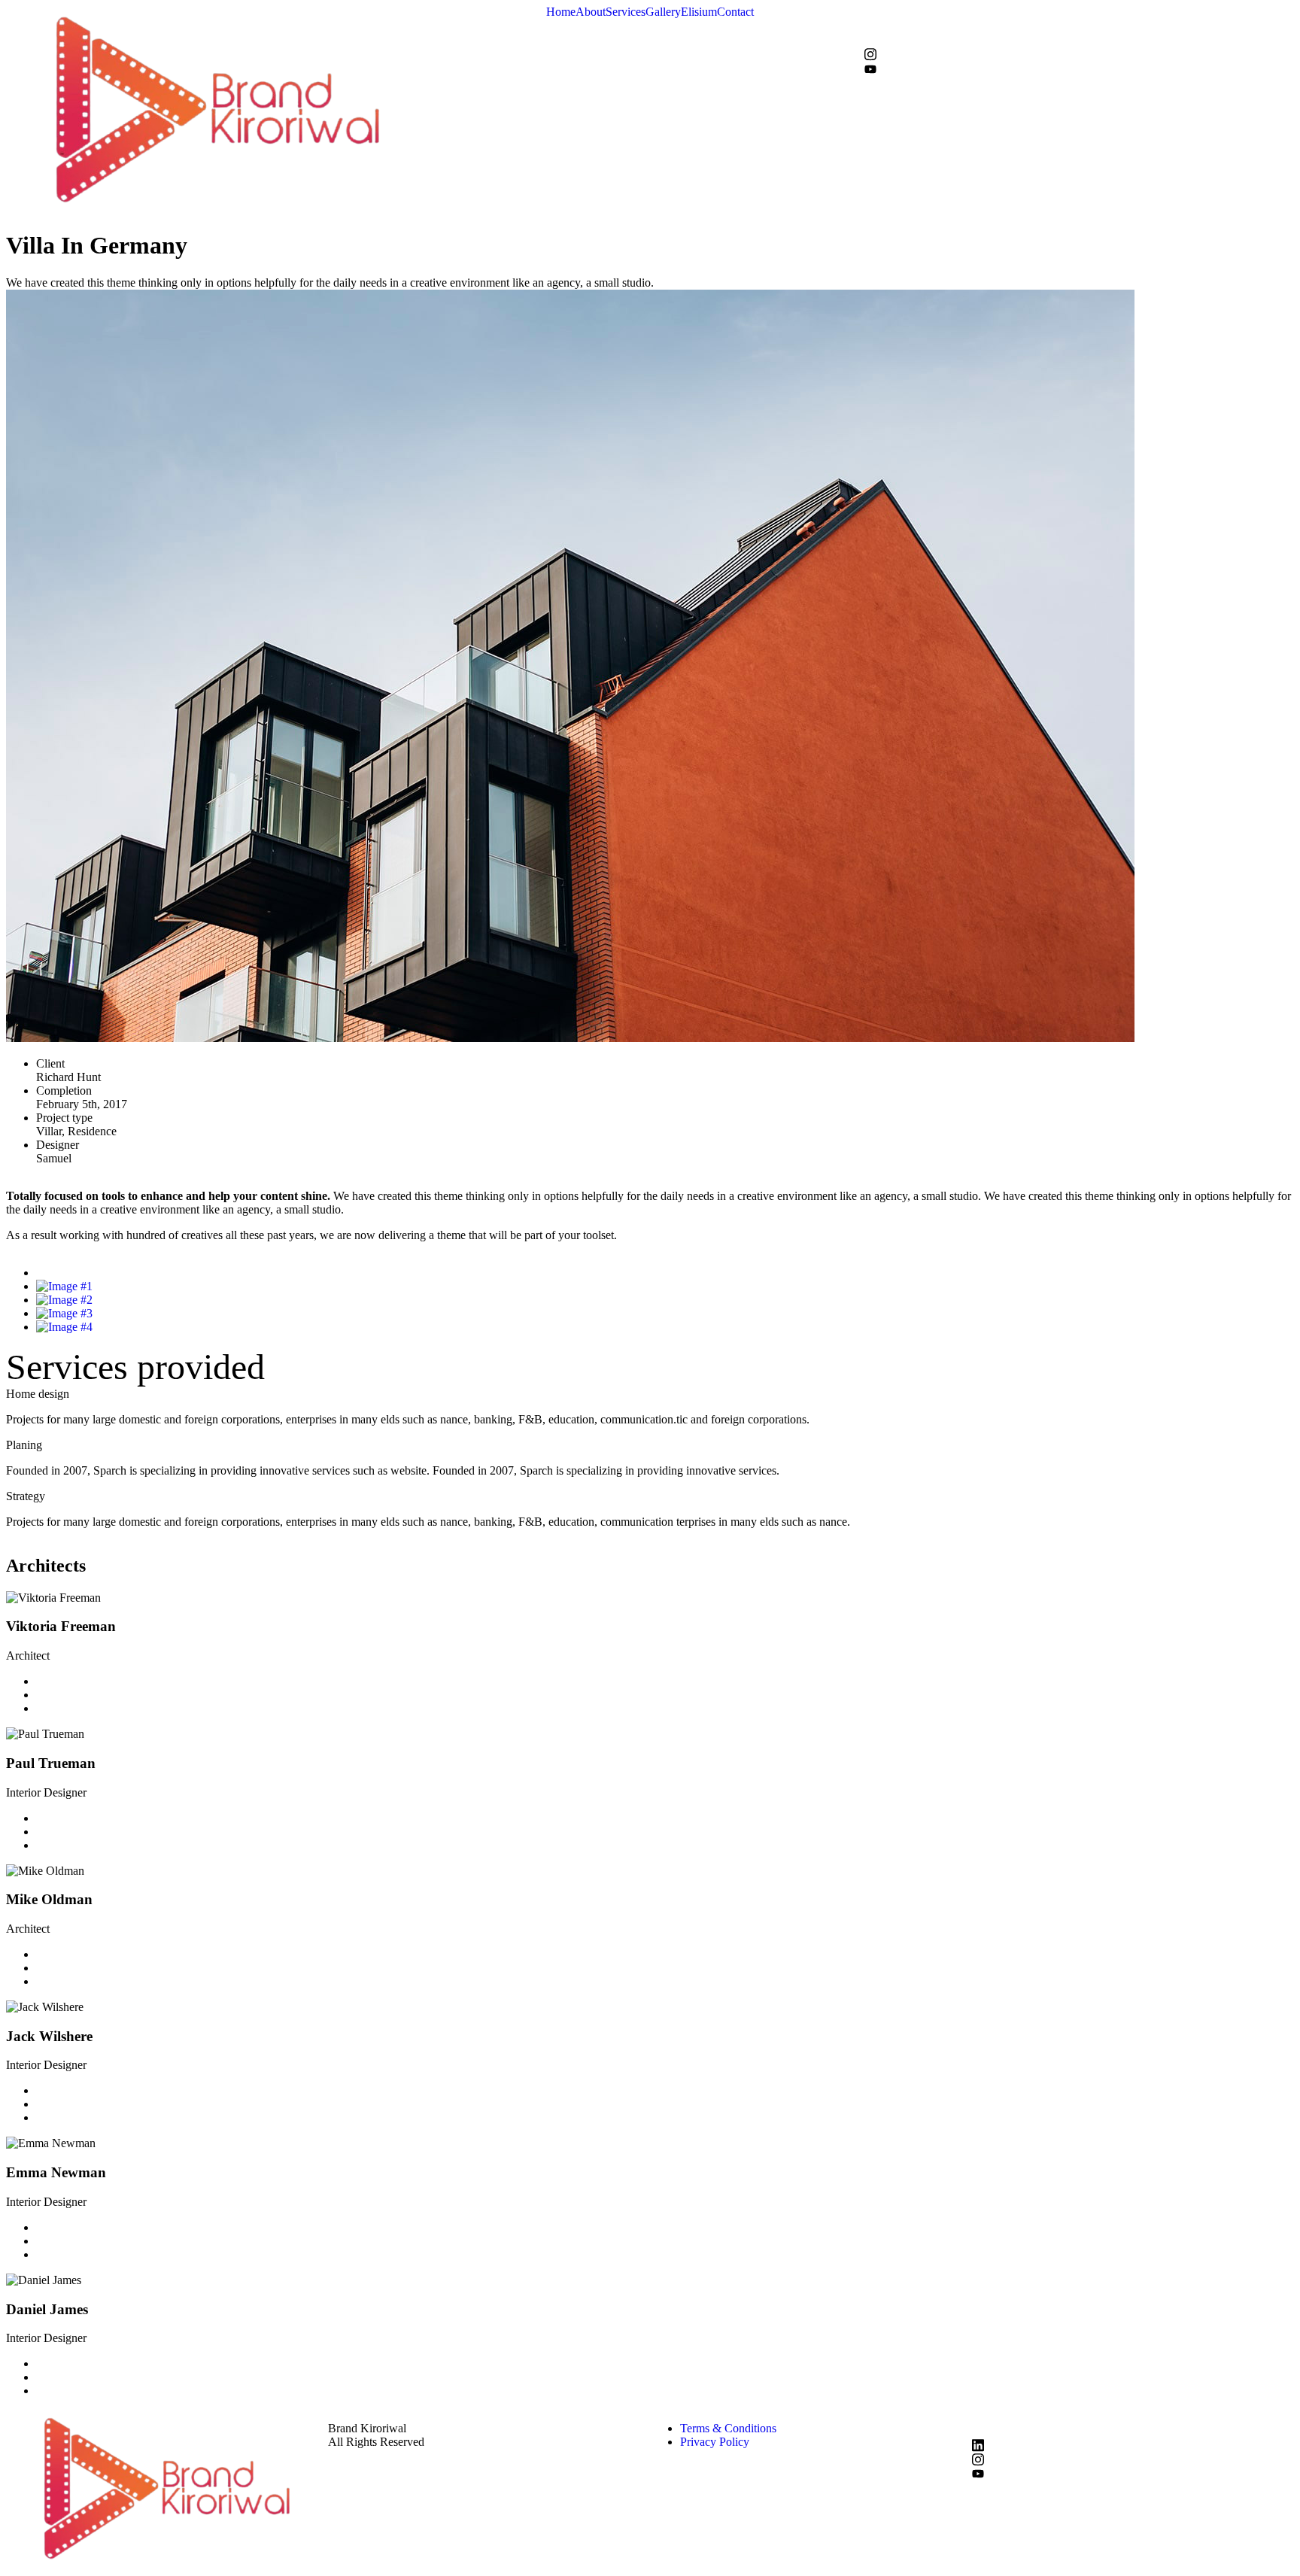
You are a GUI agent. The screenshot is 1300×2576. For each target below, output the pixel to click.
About (591, 12)
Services (626, 12)
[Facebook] (1079, 13)
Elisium (699, 12)
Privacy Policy (715, 2442)
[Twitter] (1079, 26)
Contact (735, 12)
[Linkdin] (1133, 2444)
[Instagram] (1079, 54)
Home (561, 12)
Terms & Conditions (728, 2428)
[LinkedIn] (1079, 40)
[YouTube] (1079, 68)
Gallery (663, 12)
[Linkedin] (41, 1708)
